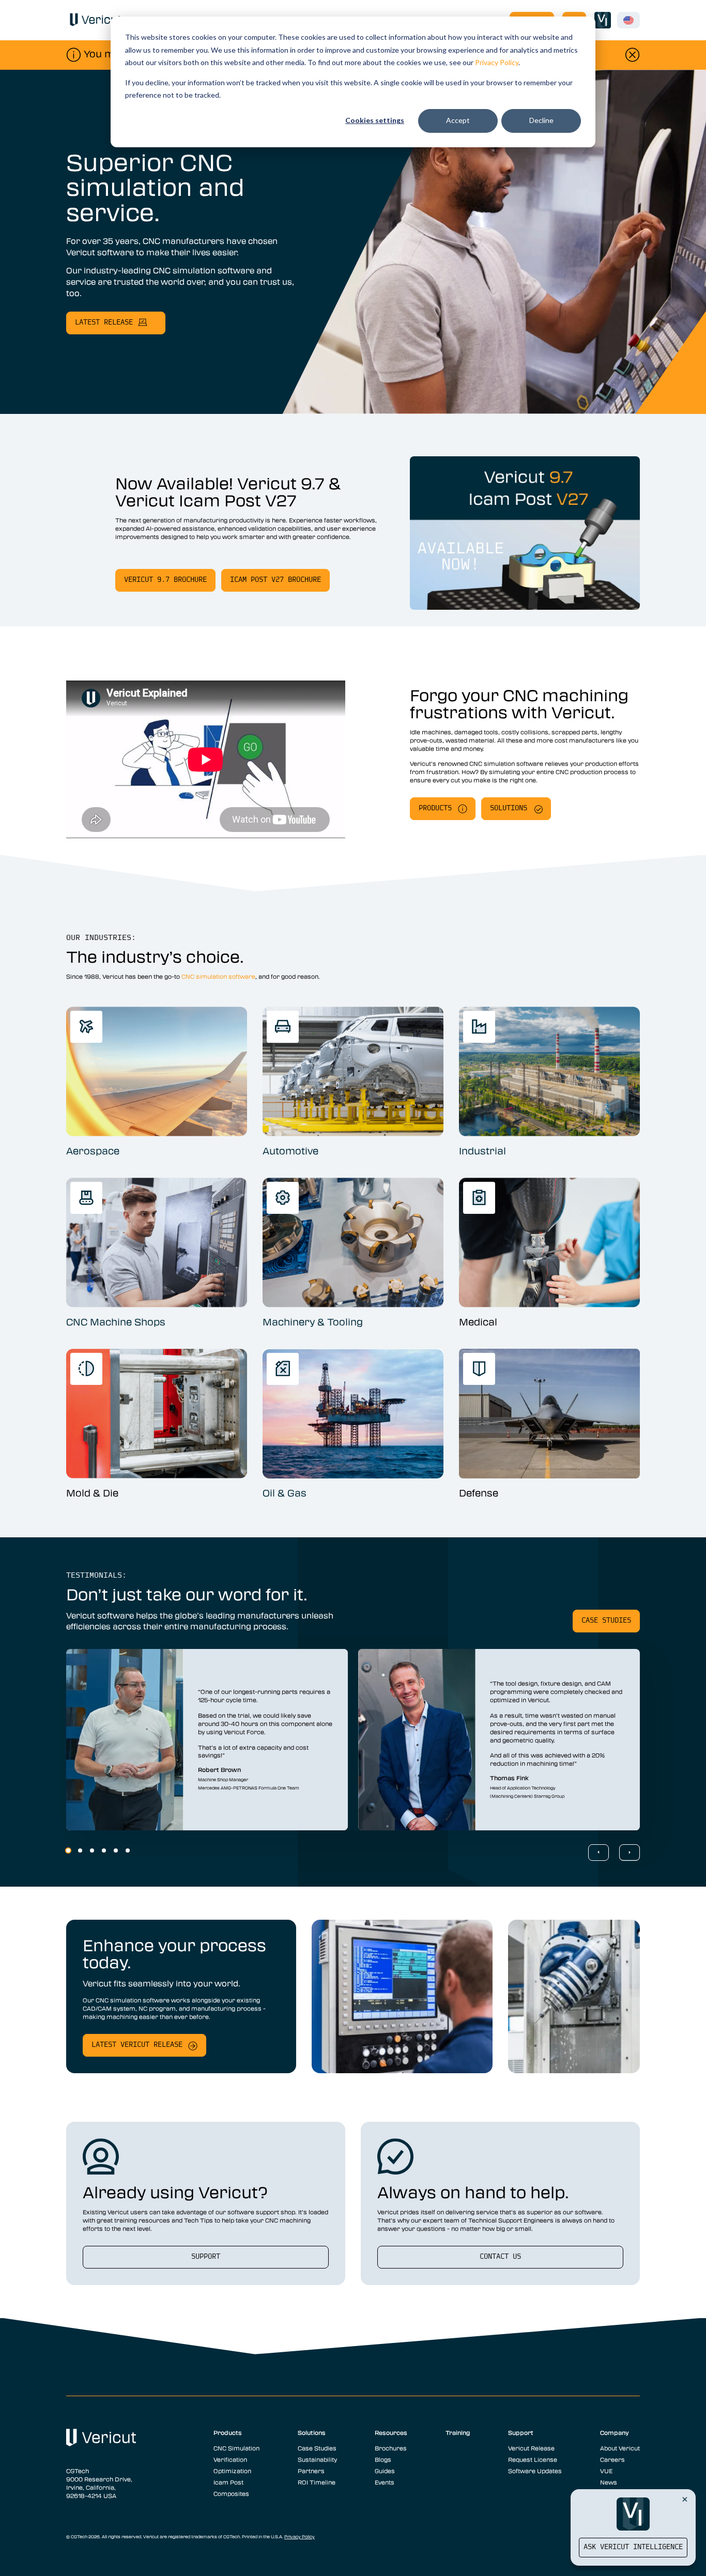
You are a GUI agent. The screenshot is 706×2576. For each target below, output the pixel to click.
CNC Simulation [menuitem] (236, 2448)
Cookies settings (375, 120)
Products (435, 808)
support (206, 2257)
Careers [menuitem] (612, 2459)
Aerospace (93, 1151)
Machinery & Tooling (313, 1322)
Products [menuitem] (228, 2432)
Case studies (606, 1621)
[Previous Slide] (598, 1853)
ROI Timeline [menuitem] (317, 2482)
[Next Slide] (630, 1853)
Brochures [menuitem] (391, 2448)
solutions (509, 808)
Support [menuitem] (521, 2432)
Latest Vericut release (137, 2045)
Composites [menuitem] (231, 2493)
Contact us (500, 2257)
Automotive (290, 1151)
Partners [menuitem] (311, 2471)
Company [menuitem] (615, 2432)
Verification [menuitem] (230, 2459)
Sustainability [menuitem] (317, 2459)
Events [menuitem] (385, 2482)
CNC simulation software (218, 976)
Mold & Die (92, 1493)
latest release (104, 323)
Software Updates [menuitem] (535, 2471)
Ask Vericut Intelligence (633, 2547)
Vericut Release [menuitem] (531, 2448)
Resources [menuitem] (391, 2432)
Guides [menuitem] (385, 2471)
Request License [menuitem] (533, 2459)
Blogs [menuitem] (383, 2459)
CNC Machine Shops (116, 1322)
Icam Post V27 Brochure (275, 580)
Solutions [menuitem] (312, 2432)
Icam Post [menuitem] (228, 2482)
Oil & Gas (285, 1493)
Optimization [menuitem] (232, 2471)
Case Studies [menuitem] (317, 2448)
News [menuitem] (609, 2482)
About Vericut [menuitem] (620, 2448)
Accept (458, 120)
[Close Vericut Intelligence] (685, 2499)
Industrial (482, 1151)
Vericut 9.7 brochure (165, 580)
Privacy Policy (497, 62)
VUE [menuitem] (606, 2471)
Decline (541, 120)
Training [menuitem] (458, 2432)
